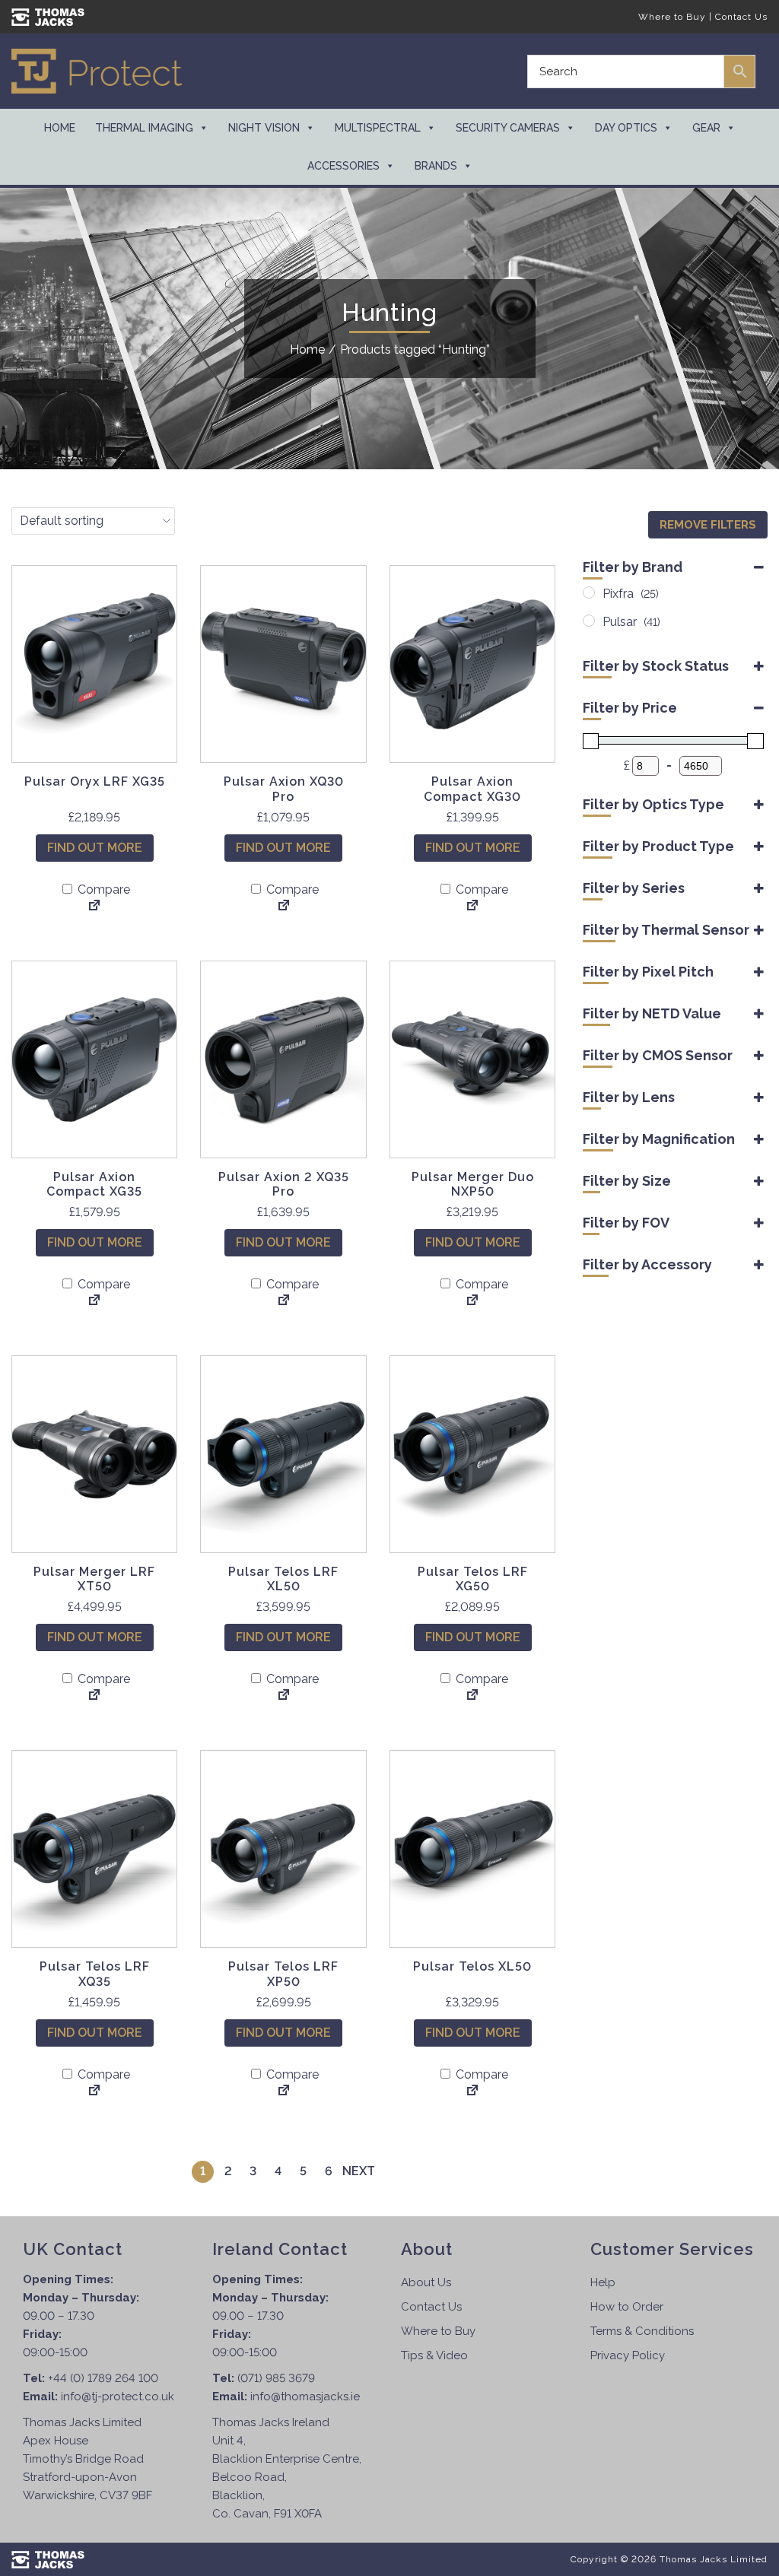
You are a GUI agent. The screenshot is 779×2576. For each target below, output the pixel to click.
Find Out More (95, 848)
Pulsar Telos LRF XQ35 (95, 1974)
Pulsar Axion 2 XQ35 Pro (284, 1184)
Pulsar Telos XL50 (472, 1966)
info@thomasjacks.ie (305, 2397)
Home (60, 128)
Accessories (343, 166)
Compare (102, 889)
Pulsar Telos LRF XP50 (283, 1974)
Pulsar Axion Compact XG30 (472, 789)
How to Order (627, 2307)
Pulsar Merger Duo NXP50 (473, 1184)
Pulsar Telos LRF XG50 (473, 1579)
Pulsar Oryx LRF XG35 (95, 781)
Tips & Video (434, 2355)
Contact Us (741, 17)
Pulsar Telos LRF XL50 (283, 1579)
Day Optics (626, 128)
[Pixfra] (589, 592)
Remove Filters (708, 525)
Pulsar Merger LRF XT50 (94, 1579)
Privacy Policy (628, 2355)
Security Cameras (508, 128)
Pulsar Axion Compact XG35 (94, 1184)
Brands (436, 166)
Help (603, 2282)
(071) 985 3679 (276, 2378)
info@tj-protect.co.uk (118, 2397)
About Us (426, 2282)
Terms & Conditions (642, 2331)
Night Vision (264, 128)
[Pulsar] (589, 621)
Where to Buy (672, 17)
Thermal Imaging (144, 128)
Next (359, 2171)
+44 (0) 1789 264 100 (103, 2378)
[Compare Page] (94, 907)
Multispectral (378, 128)
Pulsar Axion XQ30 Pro (284, 789)
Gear (706, 128)
